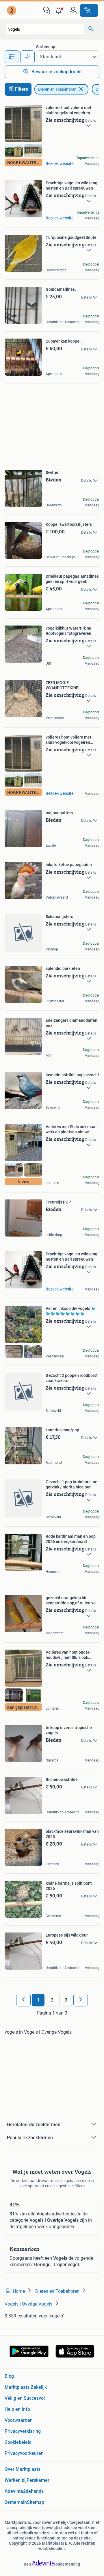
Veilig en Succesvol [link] (25, 2398)
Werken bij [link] (16, 2480)
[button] (60, 10)
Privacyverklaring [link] (23, 2431)
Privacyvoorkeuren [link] (24, 2453)
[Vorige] (23, 2000)
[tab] (12, 57)
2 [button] (52, 2000)
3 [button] (66, 2000)
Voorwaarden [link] (19, 2420)
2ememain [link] (16, 2502)
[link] (12, 10)
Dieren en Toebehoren (57, 89)
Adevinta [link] (14, 2491)
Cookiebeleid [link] (18, 2442)
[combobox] (45, 29)
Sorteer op (46, 47)
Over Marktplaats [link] (23, 2469)
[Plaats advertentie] (89, 10)
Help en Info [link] (17, 2409)
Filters (22, 89)
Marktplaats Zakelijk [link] (26, 2387)
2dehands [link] (33, 2491)
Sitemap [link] (36, 2502)
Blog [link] (9, 2376)
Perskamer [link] (38, 2480)
